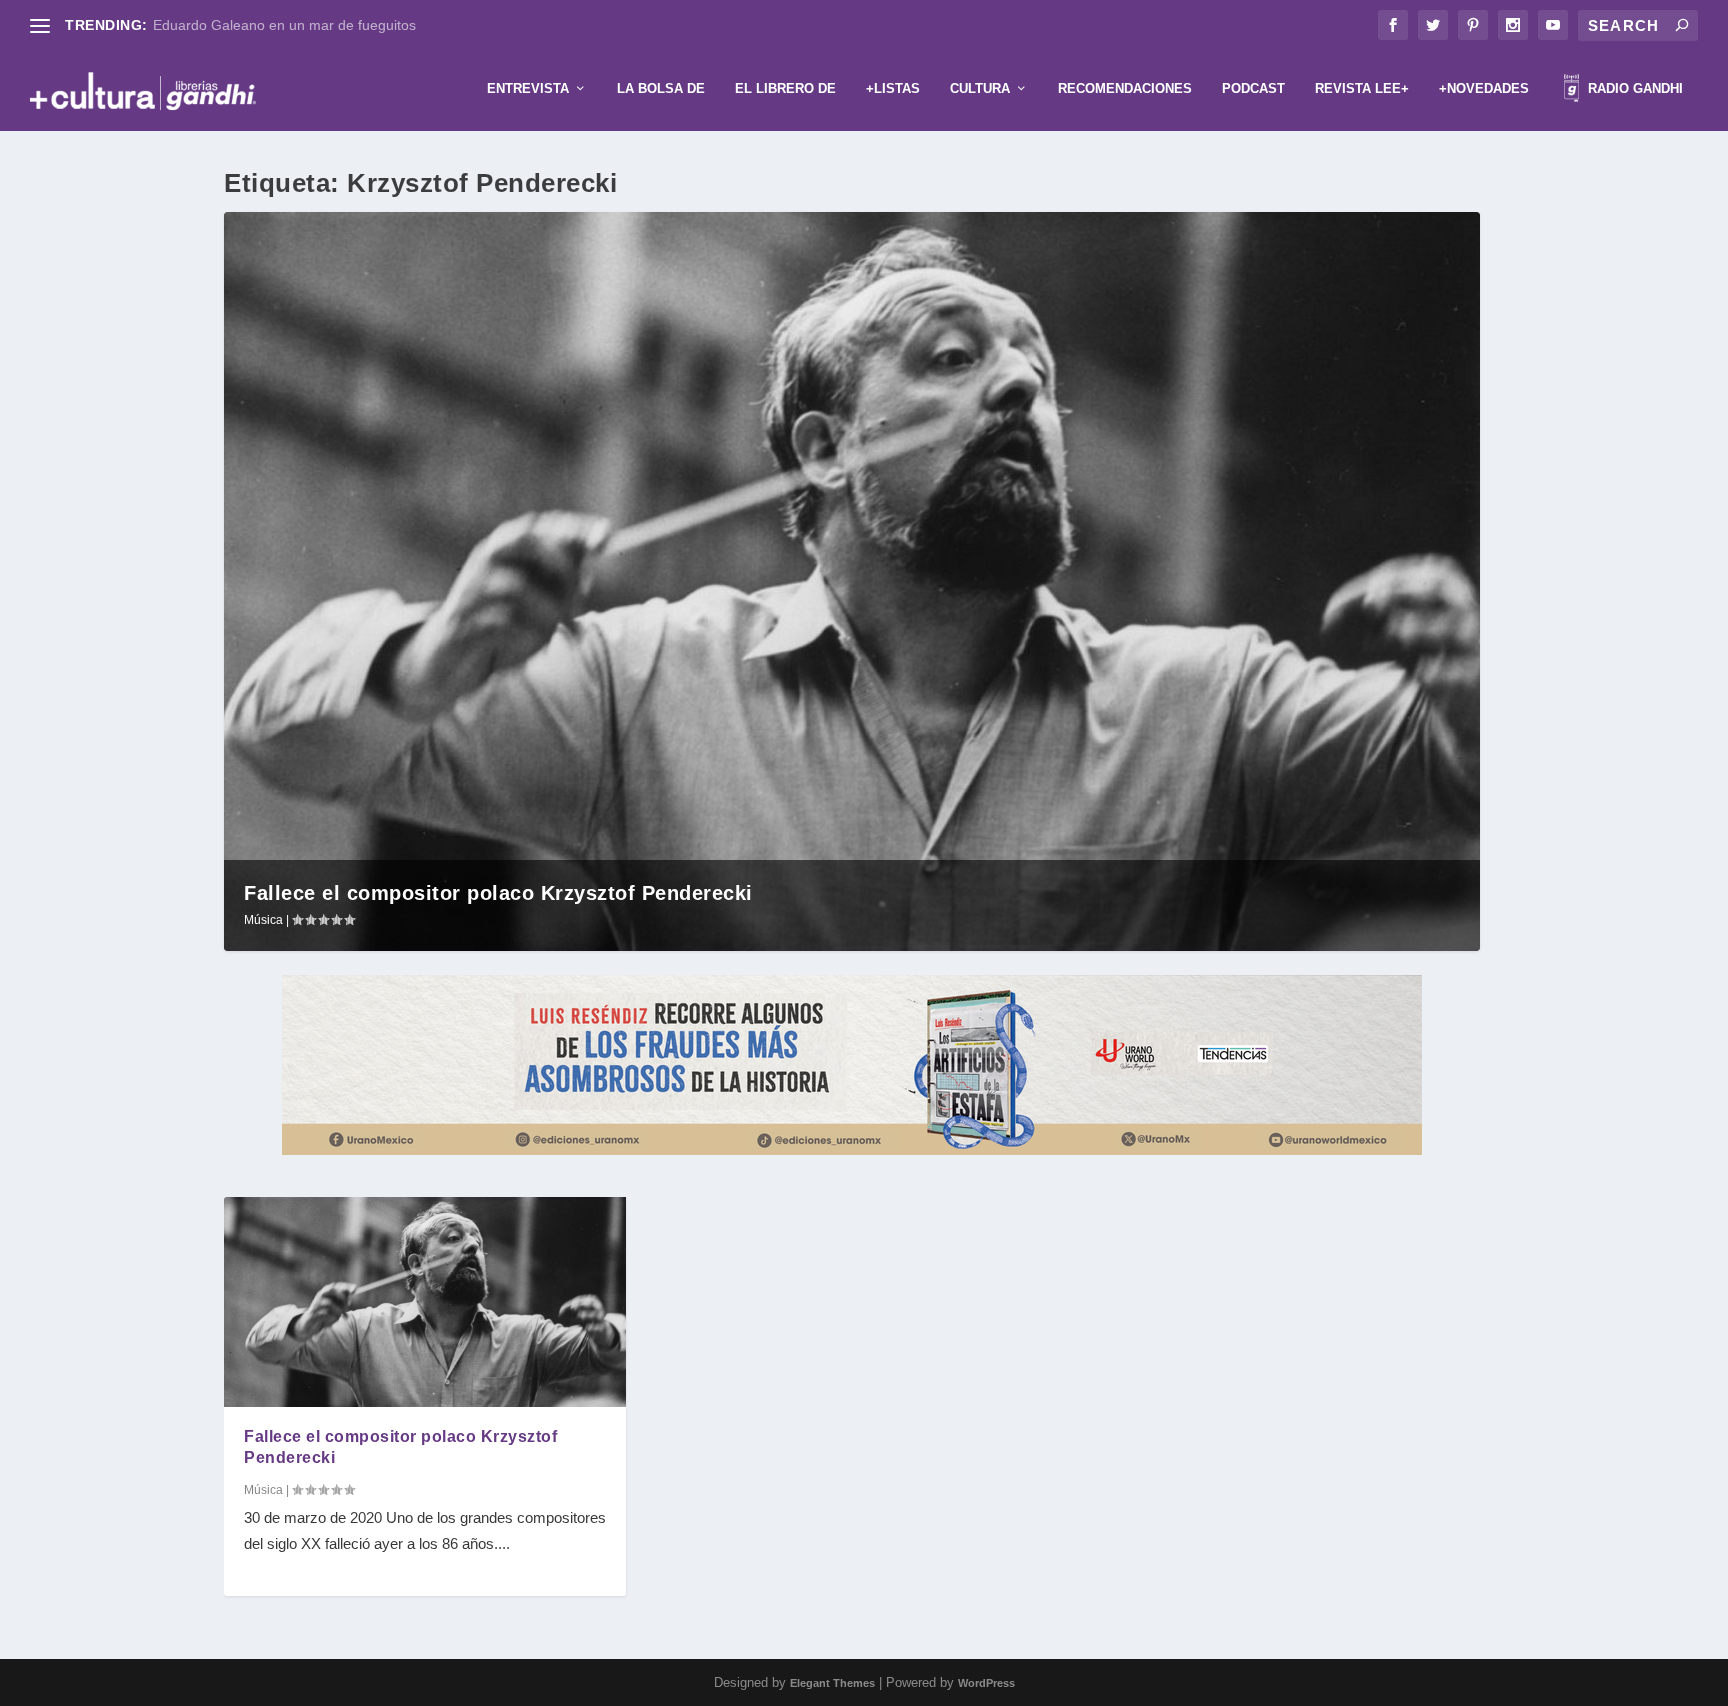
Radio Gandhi (1633, 88)
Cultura (980, 88)
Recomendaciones (1125, 88)
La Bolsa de (661, 88)
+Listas (893, 88)
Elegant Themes (832, 1683)
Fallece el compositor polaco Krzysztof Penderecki (498, 893)
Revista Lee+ (1362, 88)
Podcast (1253, 88)
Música (263, 920)
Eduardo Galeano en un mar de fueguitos (284, 25)
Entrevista (528, 88)
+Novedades (1484, 88)
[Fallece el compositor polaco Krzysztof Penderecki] (425, 1302)
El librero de (785, 88)
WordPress (986, 1683)
